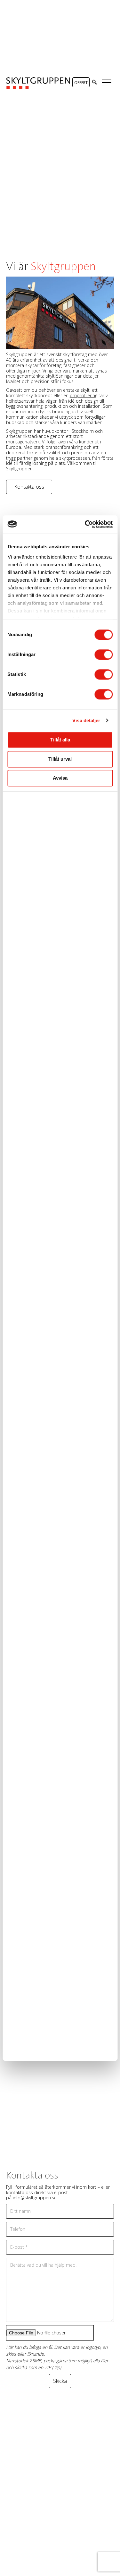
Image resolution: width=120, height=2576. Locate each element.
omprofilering (84, 395)
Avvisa (60, 778)
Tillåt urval (60, 759)
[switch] (104, 655)
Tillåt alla (60, 740)
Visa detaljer (86, 720)
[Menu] (107, 83)
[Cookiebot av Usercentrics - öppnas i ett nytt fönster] (85, 524)
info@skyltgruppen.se (35, 2198)
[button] (94, 82)
